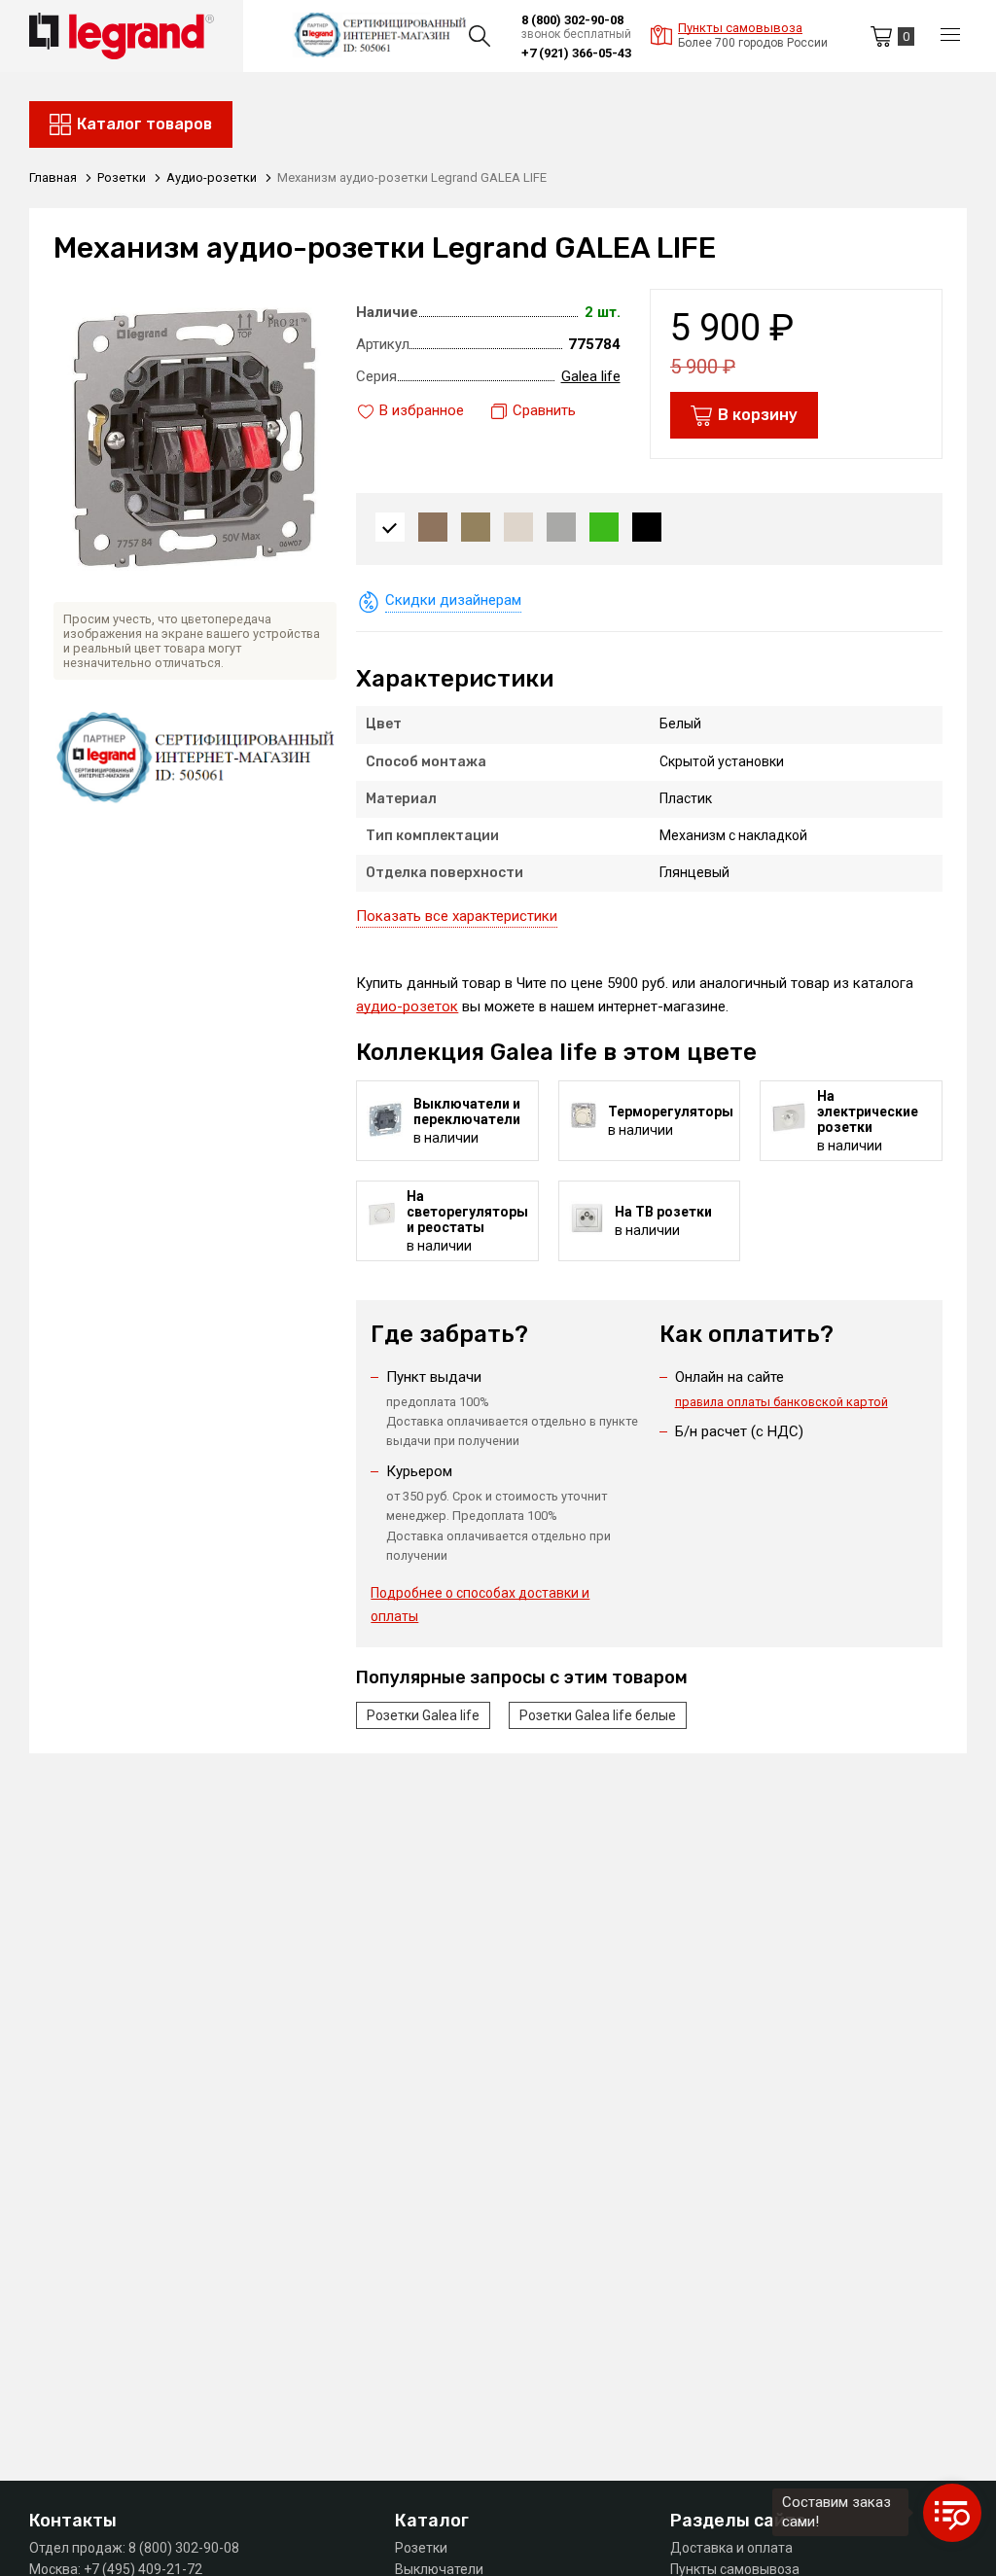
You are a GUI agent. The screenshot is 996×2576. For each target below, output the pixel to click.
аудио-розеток (407, 1006)
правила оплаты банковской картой (782, 1402)
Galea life (591, 376)
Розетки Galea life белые (598, 1715)
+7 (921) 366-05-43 (576, 53)
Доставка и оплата (731, 2548)
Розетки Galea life (423, 1715)
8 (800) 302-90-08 (572, 20)
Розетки (421, 2548)
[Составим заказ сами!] (952, 2513)
